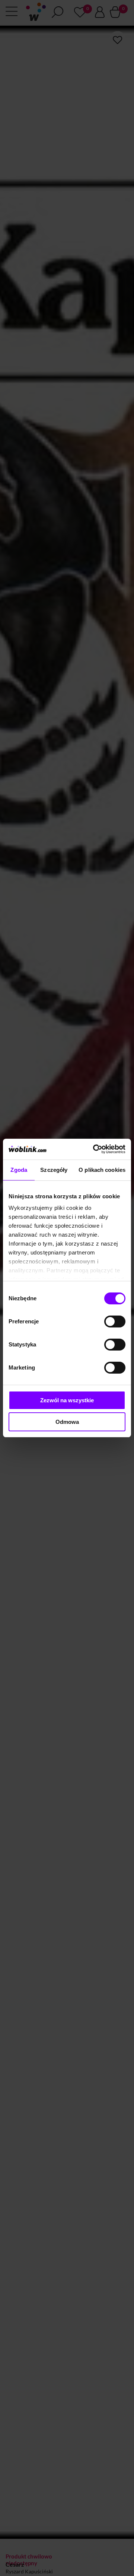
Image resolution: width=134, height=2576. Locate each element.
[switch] (115, 1322)
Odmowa (67, 1422)
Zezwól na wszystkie (67, 1400)
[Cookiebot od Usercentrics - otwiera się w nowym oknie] (95, 1149)
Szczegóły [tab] (54, 1170)
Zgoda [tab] (19, 1170)
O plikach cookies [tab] (102, 1170)
